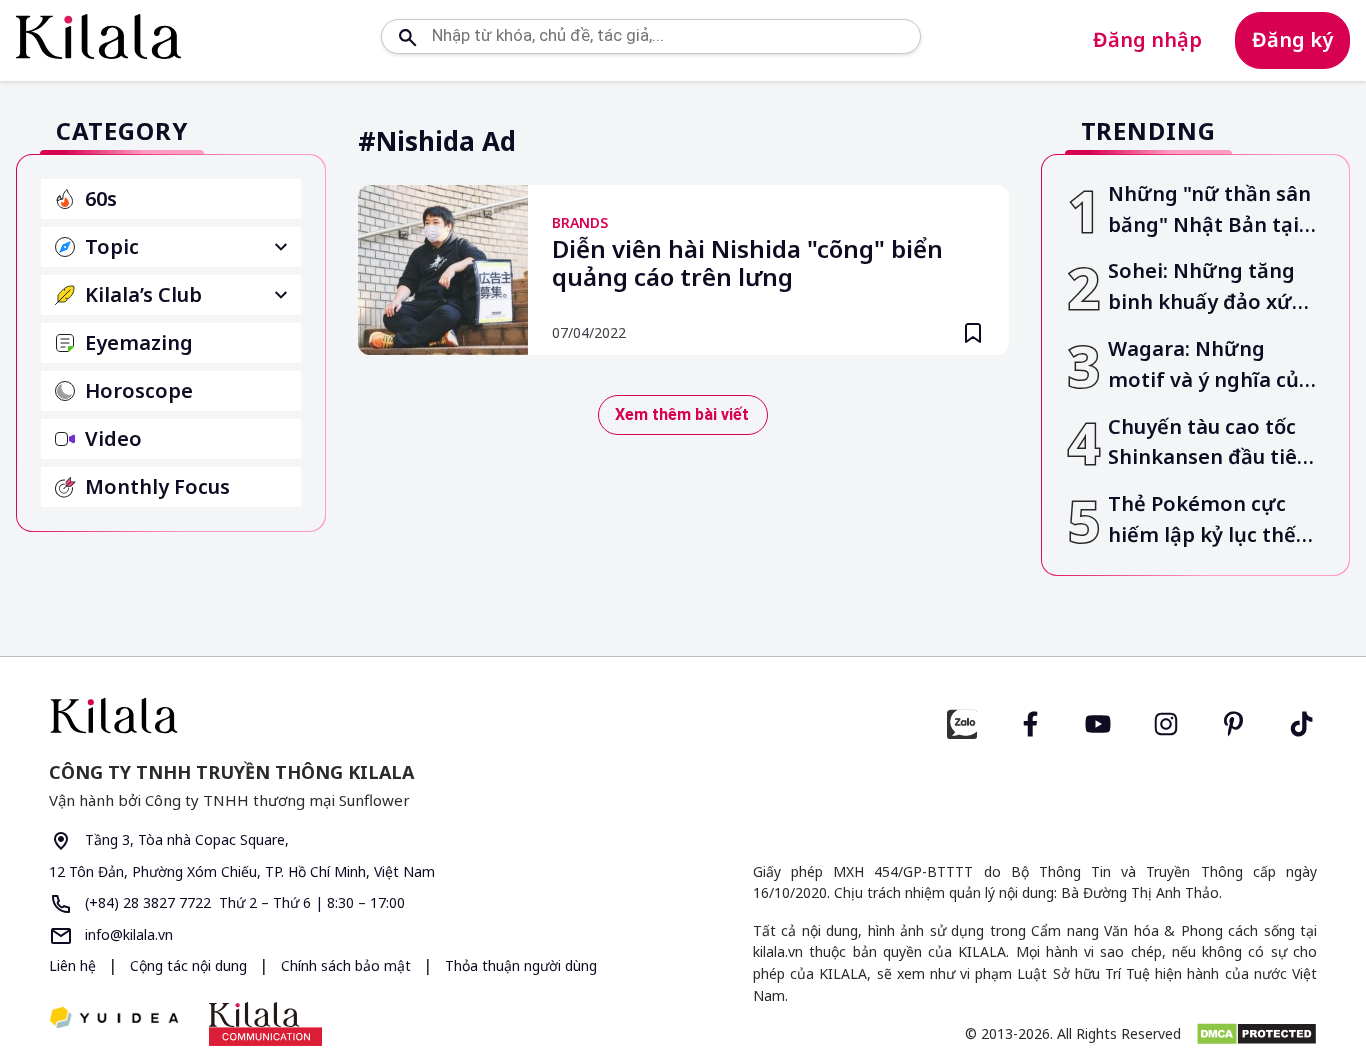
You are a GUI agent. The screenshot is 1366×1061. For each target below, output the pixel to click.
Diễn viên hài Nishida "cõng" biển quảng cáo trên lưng (747, 264)
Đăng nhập (1147, 39)
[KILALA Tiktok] (1302, 721)
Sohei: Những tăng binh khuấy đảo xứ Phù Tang (1201, 287)
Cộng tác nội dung (190, 965)
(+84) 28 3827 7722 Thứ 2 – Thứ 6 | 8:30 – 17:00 (243, 902)
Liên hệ (72, 965)
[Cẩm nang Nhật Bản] (358, 715)
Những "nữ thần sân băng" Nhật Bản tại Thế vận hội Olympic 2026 (1209, 210)
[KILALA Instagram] (1166, 721)
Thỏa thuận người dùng (521, 965)
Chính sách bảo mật (348, 965)
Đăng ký (1292, 39)
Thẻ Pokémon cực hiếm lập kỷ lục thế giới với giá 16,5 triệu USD (1211, 520)
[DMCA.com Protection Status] (1256, 1034)
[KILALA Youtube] (1098, 721)
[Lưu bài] (973, 333)
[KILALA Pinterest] (1234, 721)
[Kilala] (98, 36)
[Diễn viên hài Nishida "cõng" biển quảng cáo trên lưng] (443, 270)
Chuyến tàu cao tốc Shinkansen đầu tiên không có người (1209, 443)
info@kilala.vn (127, 934)
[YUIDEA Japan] (114, 1019)
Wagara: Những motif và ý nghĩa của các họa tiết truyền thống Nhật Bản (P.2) (1209, 365)
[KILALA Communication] (265, 1024)
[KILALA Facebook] (962, 721)
